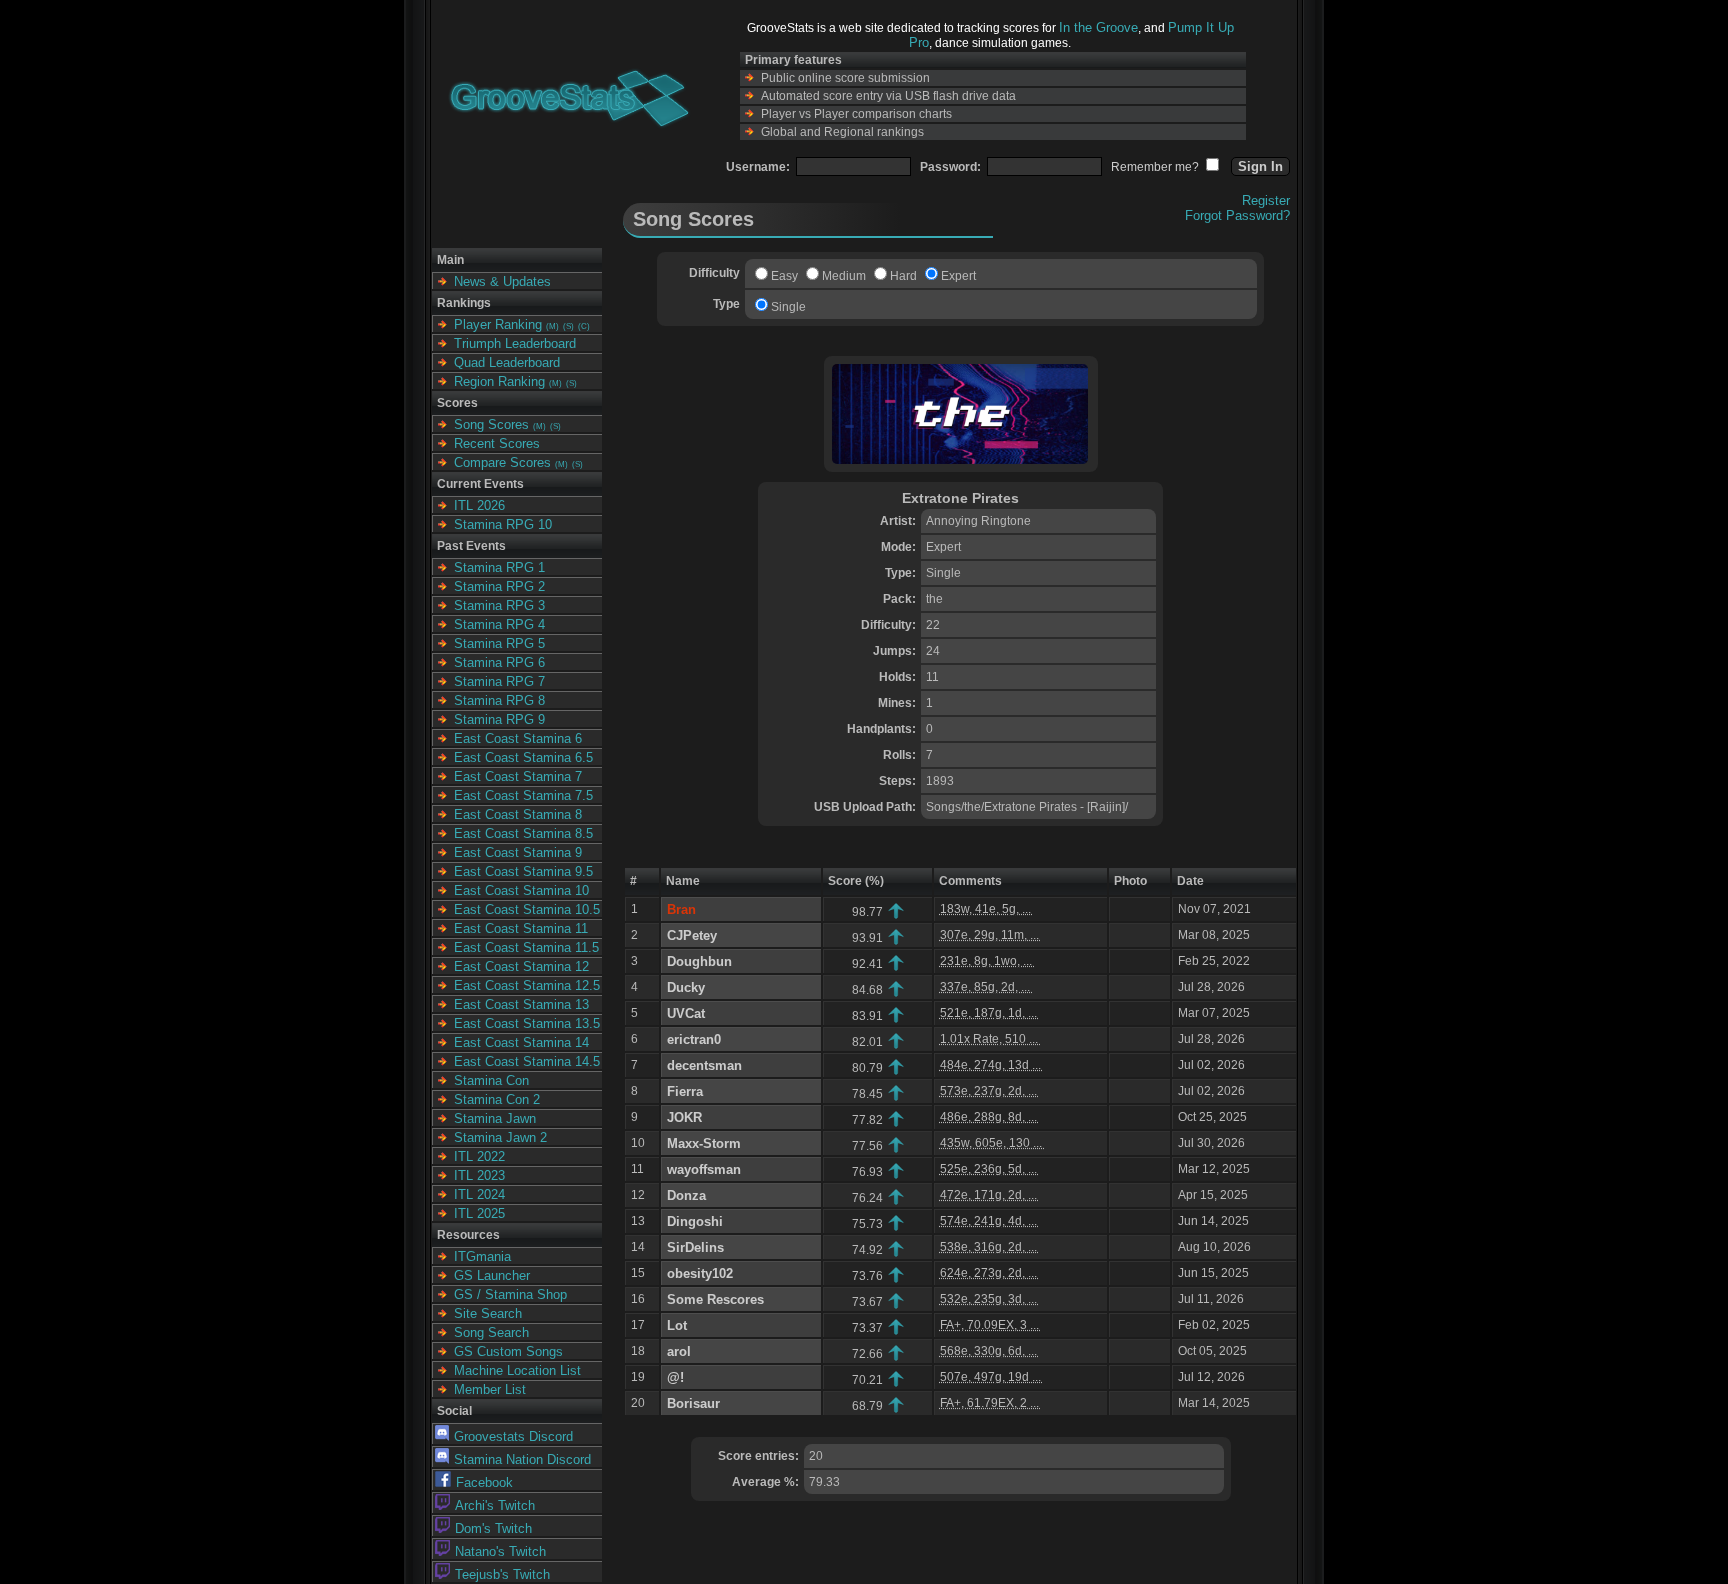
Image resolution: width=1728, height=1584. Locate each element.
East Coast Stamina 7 (518, 776)
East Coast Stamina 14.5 (527, 1061)
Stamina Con (491, 1080)
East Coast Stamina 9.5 (523, 871)
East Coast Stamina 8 (518, 814)
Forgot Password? (1237, 215)
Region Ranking (499, 381)
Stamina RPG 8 (499, 700)
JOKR (684, 1117)
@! (675, 1377)
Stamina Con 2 (497, 1099)
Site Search (488, 1313)
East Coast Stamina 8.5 (523, 833)
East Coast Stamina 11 (521, 928)
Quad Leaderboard (507, 362)
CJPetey (692, 935)
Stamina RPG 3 (499, 605)
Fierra (685, 1091)
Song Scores (491, 424)
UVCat (686, 1013)
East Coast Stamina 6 (518, 738)
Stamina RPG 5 (499, 643)
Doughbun (699, 961)
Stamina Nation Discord (522, 1459)
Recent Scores (497, 443)
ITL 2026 (479, 505)
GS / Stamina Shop (510, 1294)
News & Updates (502, 281)
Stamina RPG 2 (499, 586)
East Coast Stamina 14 (521, 1042)
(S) (568, 326)
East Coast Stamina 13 (521, 1004)
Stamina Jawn (495, 1118)
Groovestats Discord (513, 1436)
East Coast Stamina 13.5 (527, 1023)
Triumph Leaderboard (515, 343)
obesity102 (700, 1273)
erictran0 (694, 1039)
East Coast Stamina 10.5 (527, 909)
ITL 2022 (479, 1156)
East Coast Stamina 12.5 (527, 985)
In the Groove (1098, 27)
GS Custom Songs (508, 1351)
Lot (677, 1325)
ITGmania (482, 1256)
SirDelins (695, 1247)
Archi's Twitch (495, 1505)
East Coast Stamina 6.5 (523, 757)
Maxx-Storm (704, 1143)
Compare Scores (502, 462)
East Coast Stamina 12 (521, 966)
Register (1266, 200)
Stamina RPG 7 (499, 681)
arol (679, 1351)
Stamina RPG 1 (499, 567)
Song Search (491, 1332)
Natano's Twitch (500, 1551)
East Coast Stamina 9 (518, 852)
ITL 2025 (479, 1213)
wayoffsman (704, 1169)
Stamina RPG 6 (499, 662)
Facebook (484, 1482)
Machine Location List (517, 1370)
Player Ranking (498, 324)
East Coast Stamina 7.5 (523, 795)
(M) (552, 326)
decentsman (704, 1065)
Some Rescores (715, 1299)
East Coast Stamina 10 (521, 890)
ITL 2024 (479, 1194)
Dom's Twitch (493, 1528)
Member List (490, 1389)
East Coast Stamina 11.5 (526, 947)
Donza (686, 1195)
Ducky (686, 987)
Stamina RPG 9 (499, 719)
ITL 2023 (479, 1175)
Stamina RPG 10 (503, 524)
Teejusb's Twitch (502, 1574)
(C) (584, 326)
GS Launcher (492, 1275)
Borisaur (693, 1403)
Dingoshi (695, 1221)
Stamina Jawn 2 (500, 1137)
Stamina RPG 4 (499, 624)
